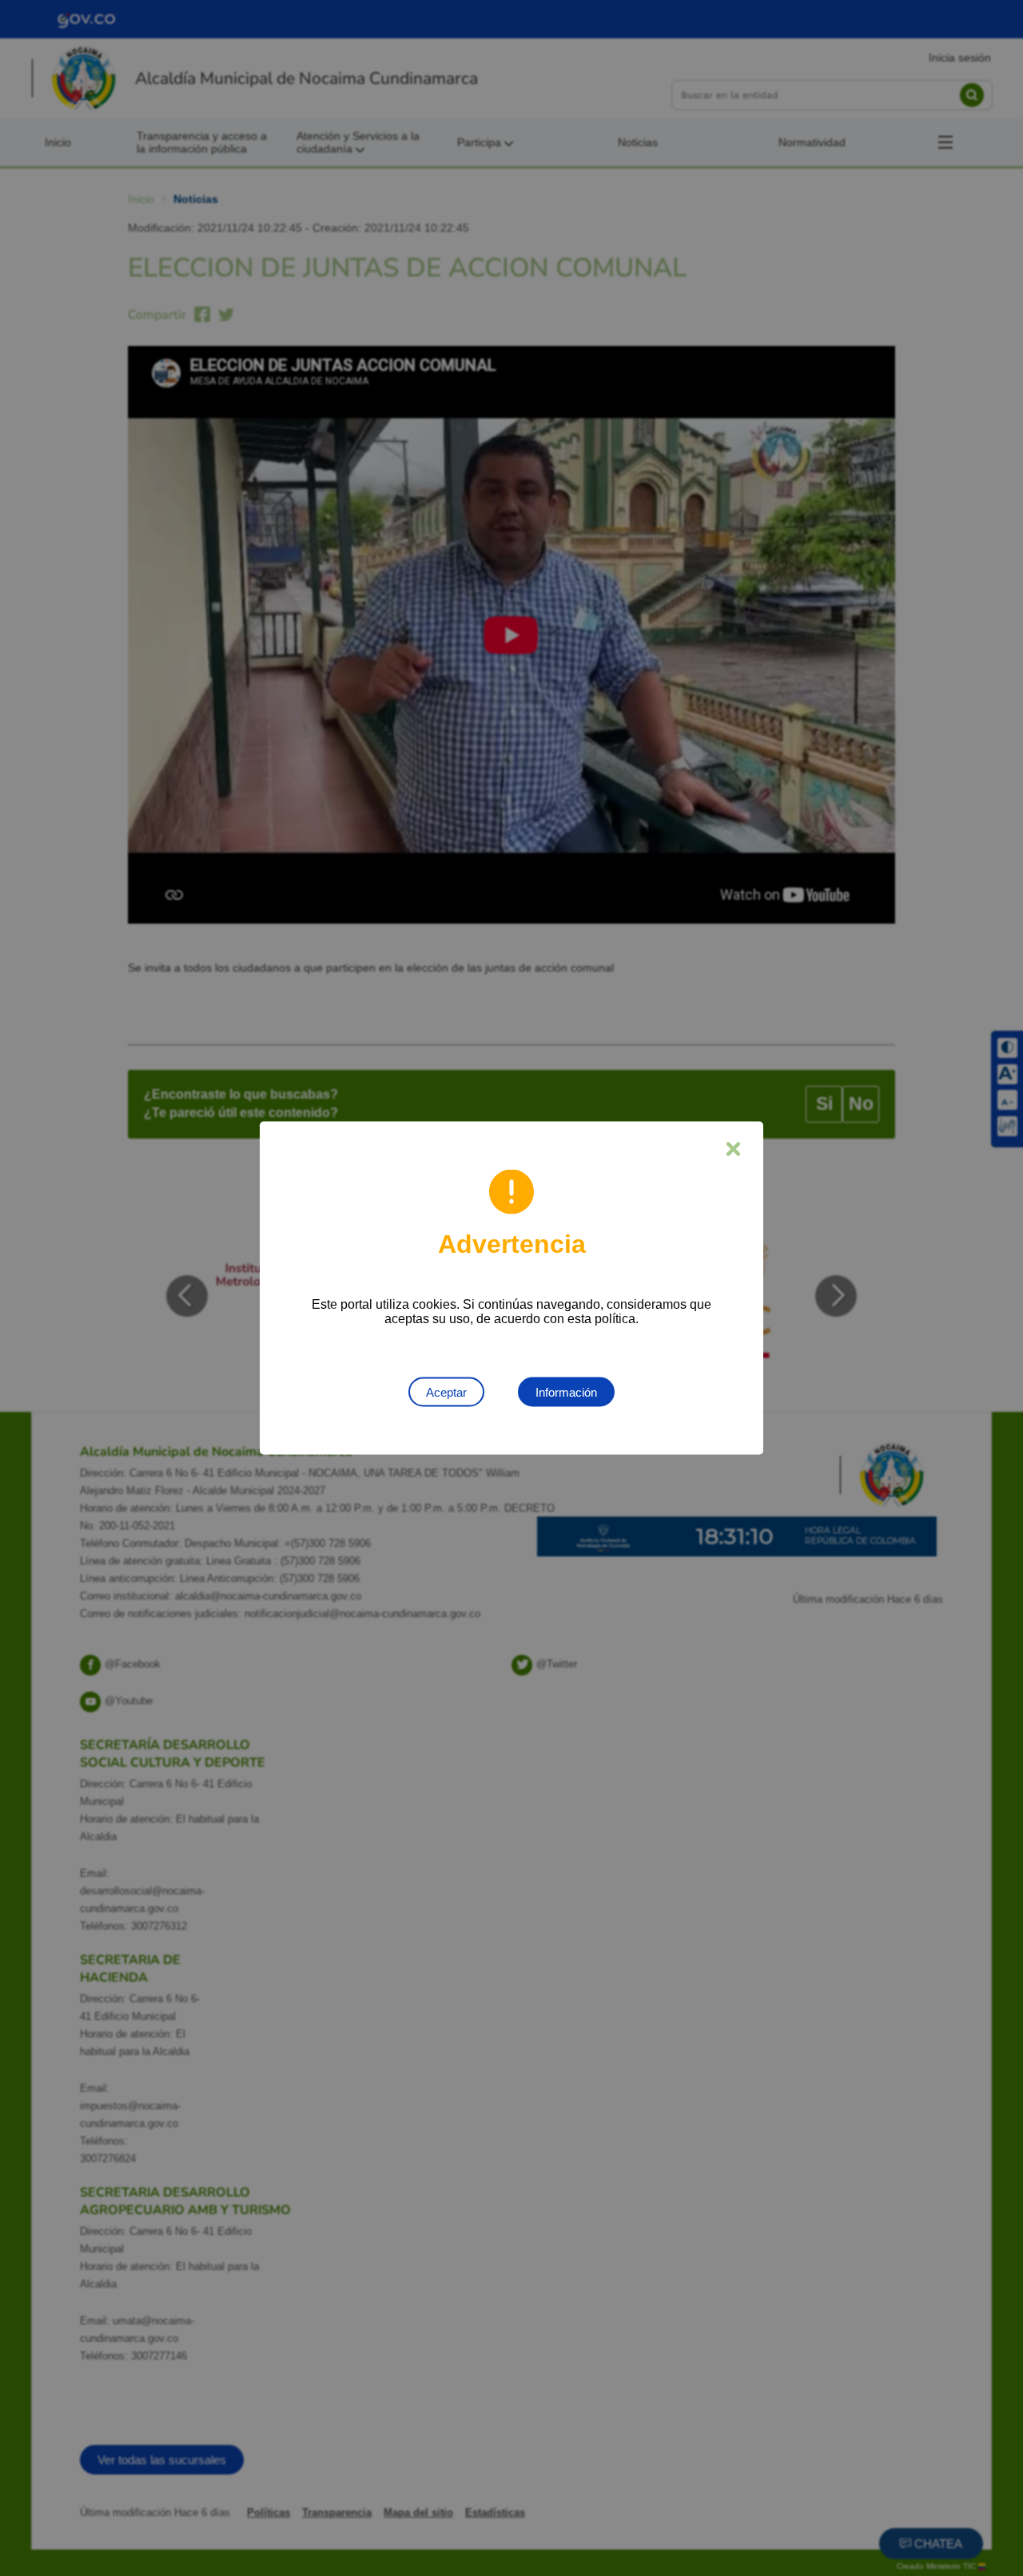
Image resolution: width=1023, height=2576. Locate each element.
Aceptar (446, 1392)
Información (566, 1392)
